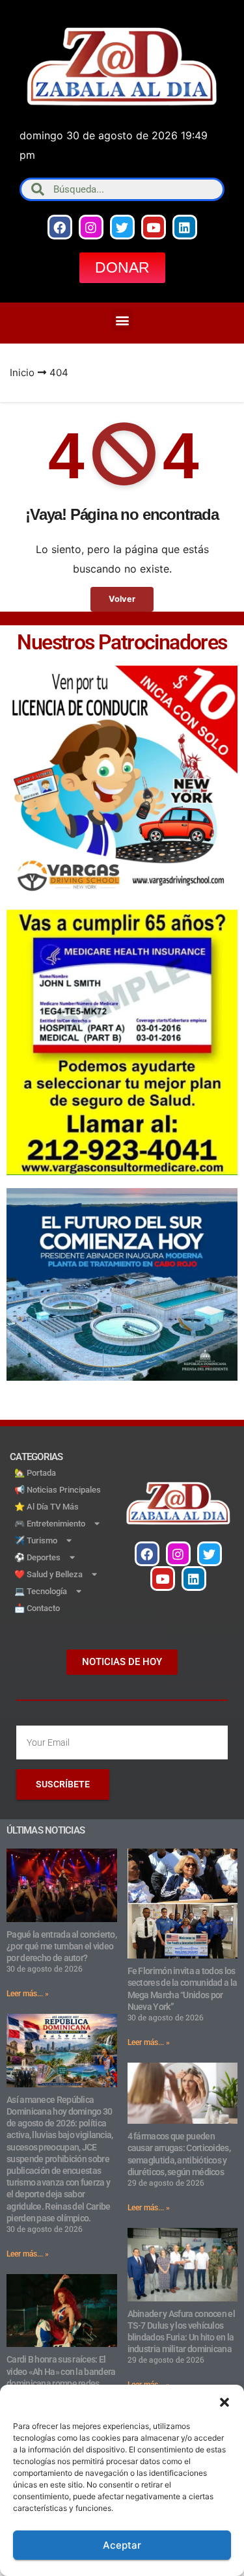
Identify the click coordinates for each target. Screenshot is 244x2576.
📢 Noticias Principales (58, 1490)
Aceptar (122, 2545)
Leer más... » (28, 1994)
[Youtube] (154, 227)
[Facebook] (60, 227)
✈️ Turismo (36, 1540)
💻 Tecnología (41, 1591)
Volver (122, 599)
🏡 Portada (35, 1473)
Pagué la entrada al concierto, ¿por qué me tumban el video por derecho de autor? (61, 1946)
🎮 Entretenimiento (50, 1524)
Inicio (22, 373)
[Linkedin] (185, 227)
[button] (224, 2401)
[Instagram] (91, 227)
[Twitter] (122, 227)
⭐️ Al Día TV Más (47, 1507)
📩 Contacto (37, 1608)
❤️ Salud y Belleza (48, 1574)
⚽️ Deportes (37, 1557)
